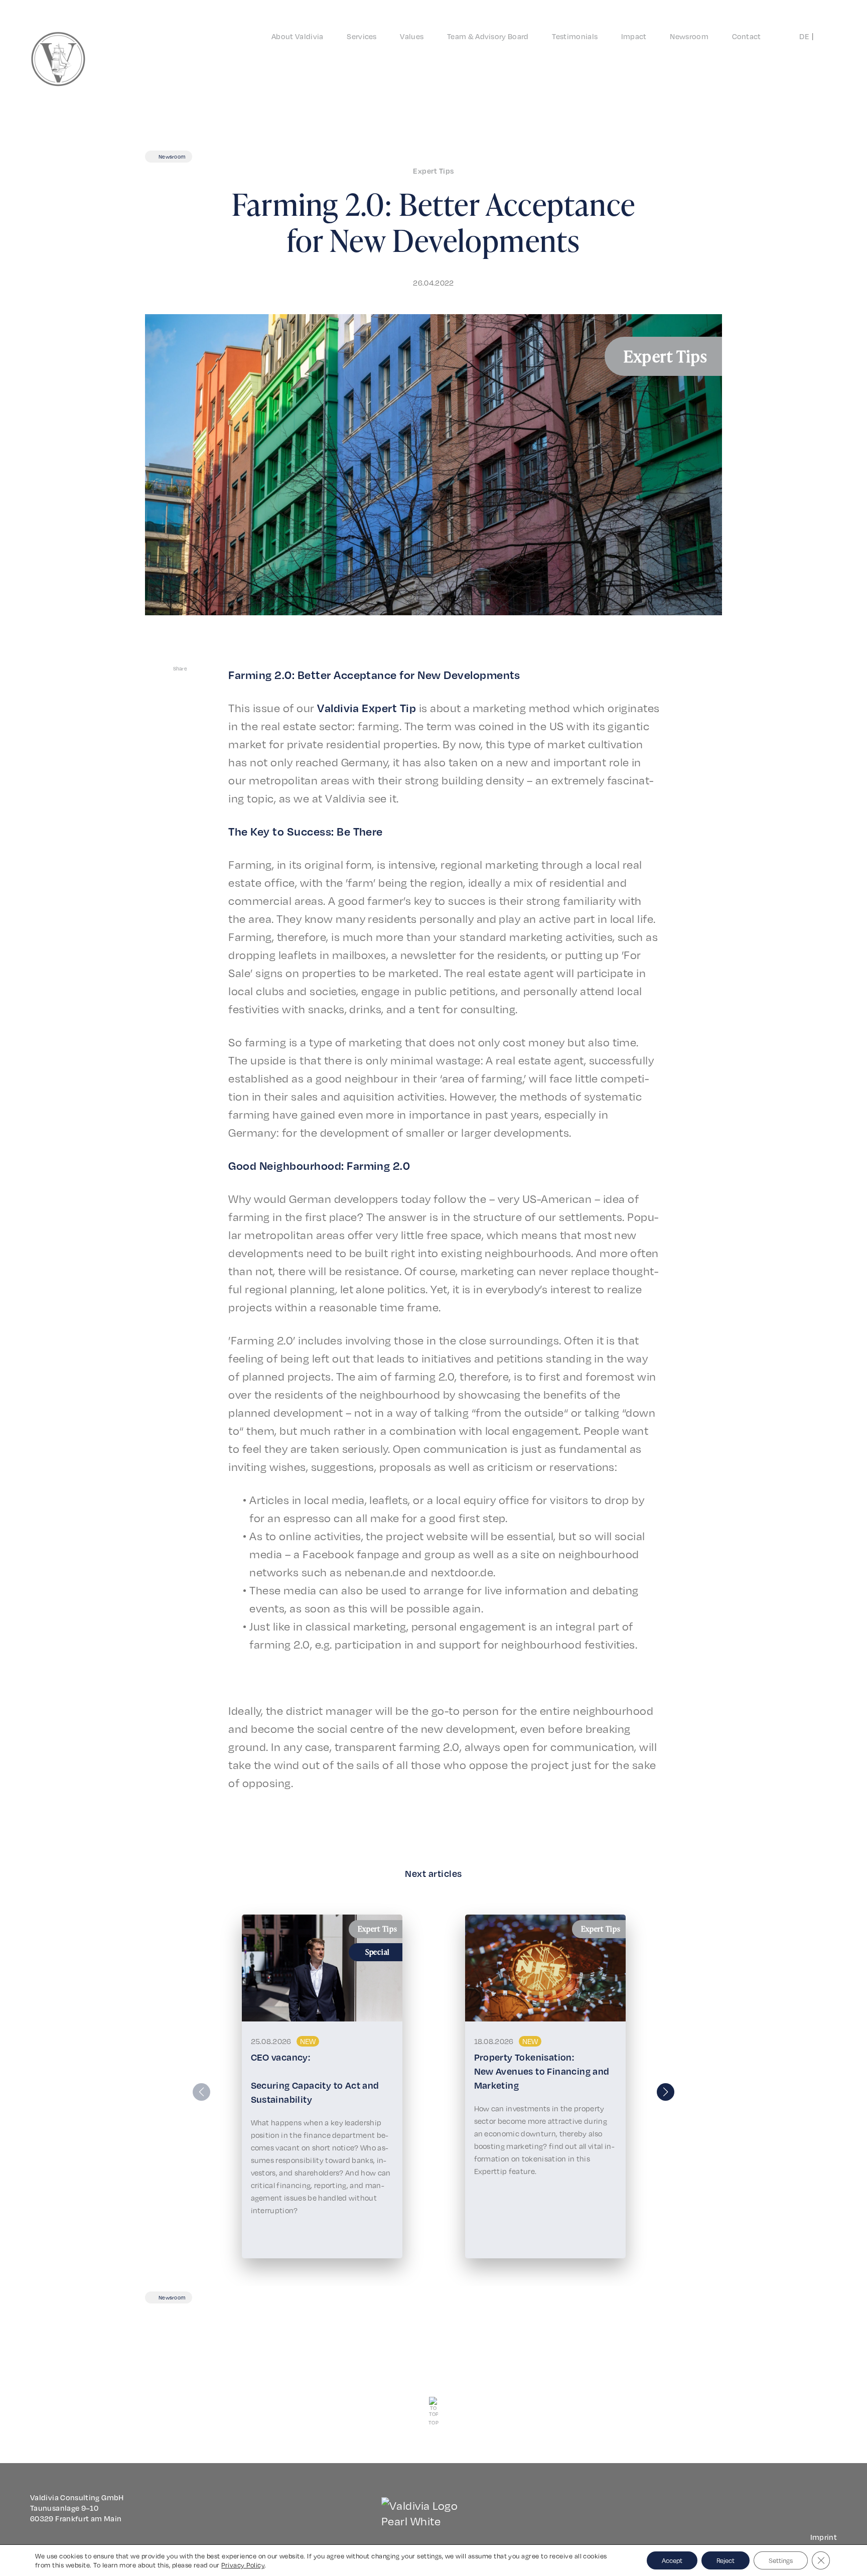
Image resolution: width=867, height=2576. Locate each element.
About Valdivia (297, 36)
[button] (666, 2092)
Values (412, 36)
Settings (781, 2560)
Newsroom (689, 36)
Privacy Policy (243, 2565)
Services (362, 36)
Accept (672, 2560)
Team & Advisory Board (488, 36)
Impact (634, 36)
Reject (726, 2560)
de (804, 36)
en (820, 36)
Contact (747, 36)
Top (434, 2422)
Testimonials (575, 36)
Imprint (824, 2537)
